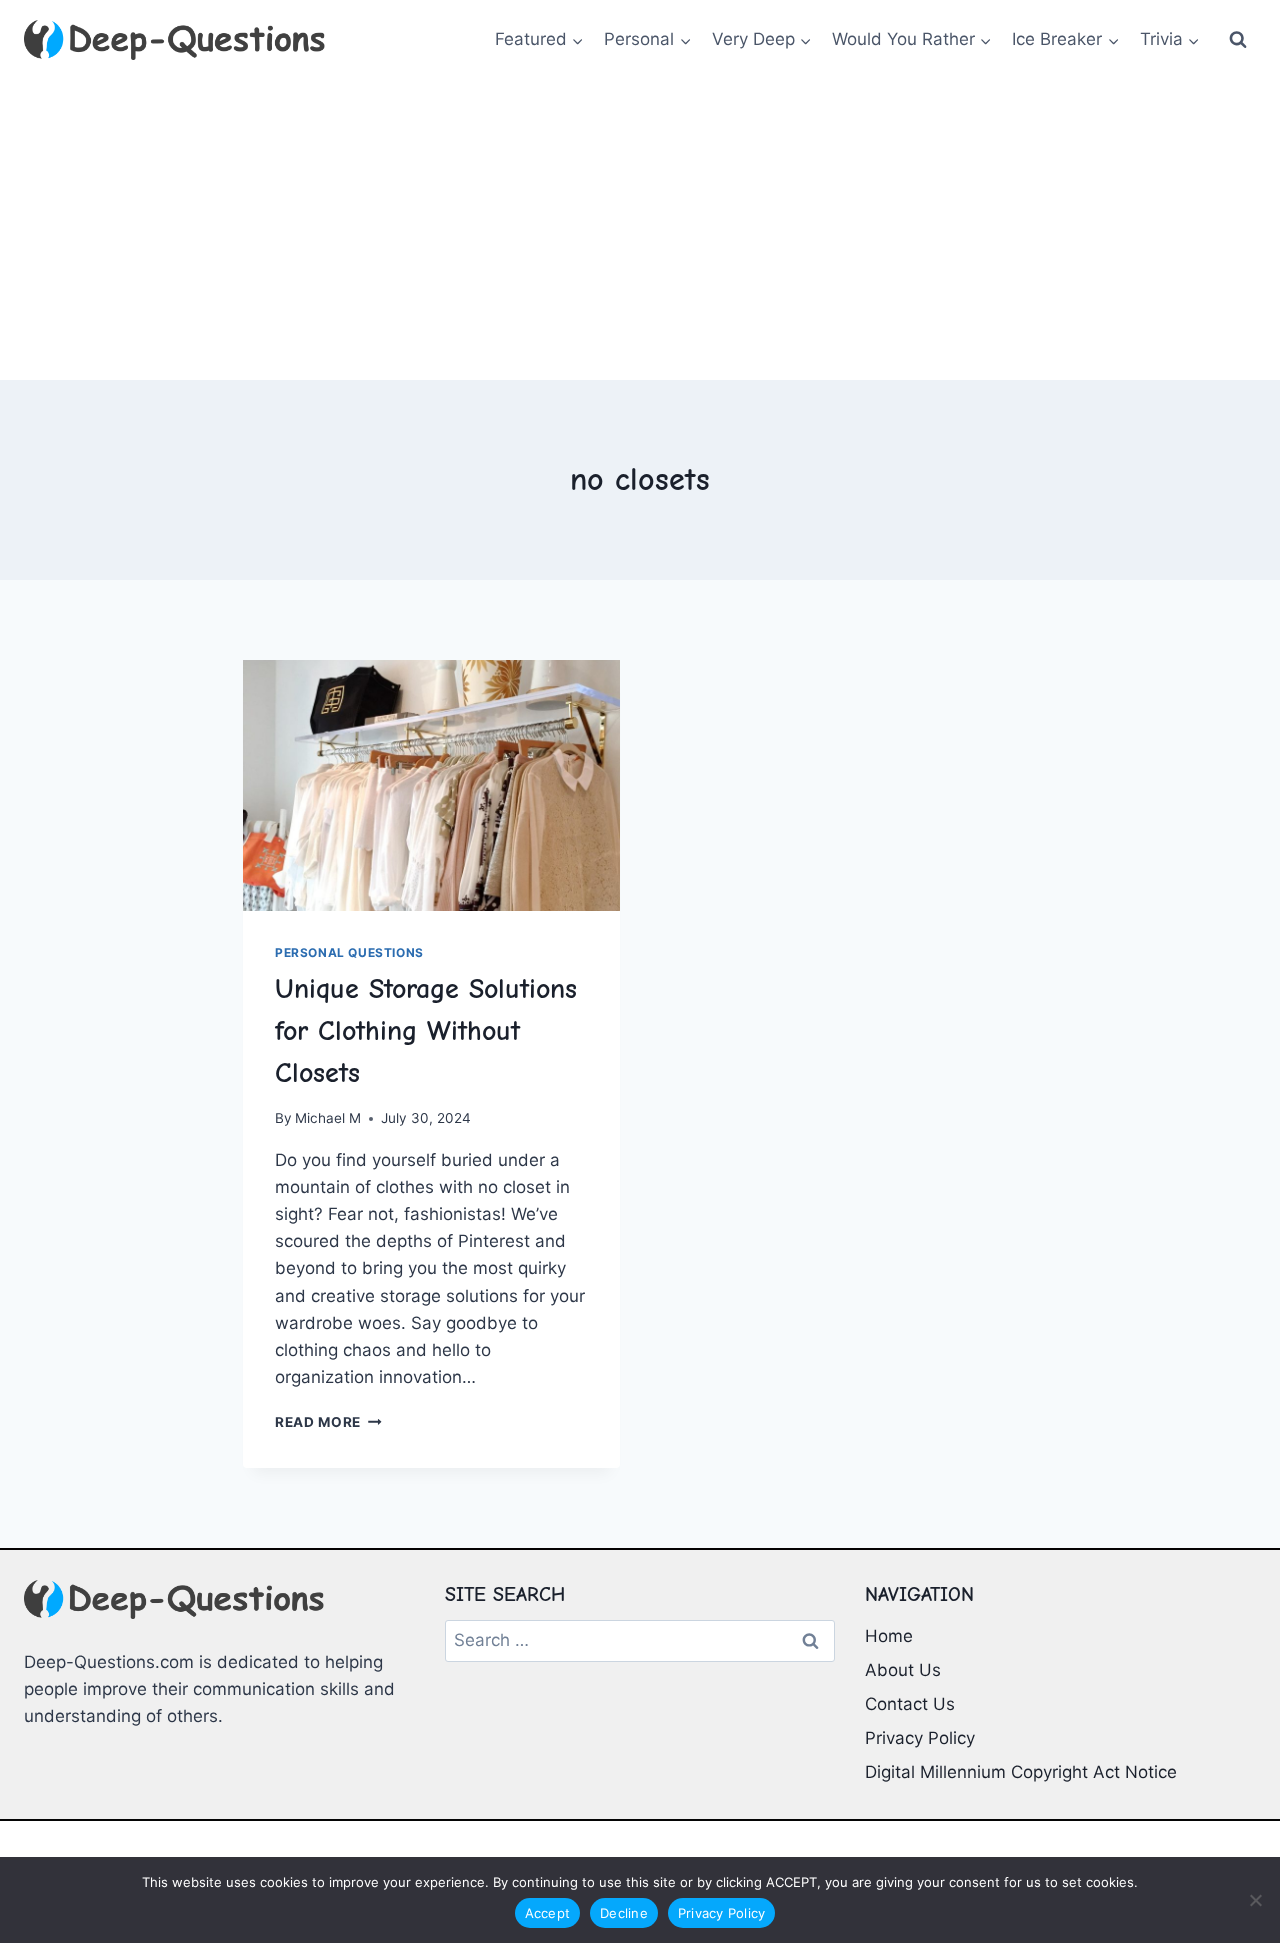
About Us (903, 1670)
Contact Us (910, 1704)
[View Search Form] (1238, 40)
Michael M (328, 1118)
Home (889, 1636)
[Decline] (1255, 1900)
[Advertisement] (640, 230)
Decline (624, 1913)
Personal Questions (349, 952)
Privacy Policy (920, 1738)
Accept (548, 1913)
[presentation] (431, 785)
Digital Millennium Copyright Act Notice (1021, 1772)
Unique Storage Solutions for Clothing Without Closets (426, 1031)
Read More (328, 1422)
